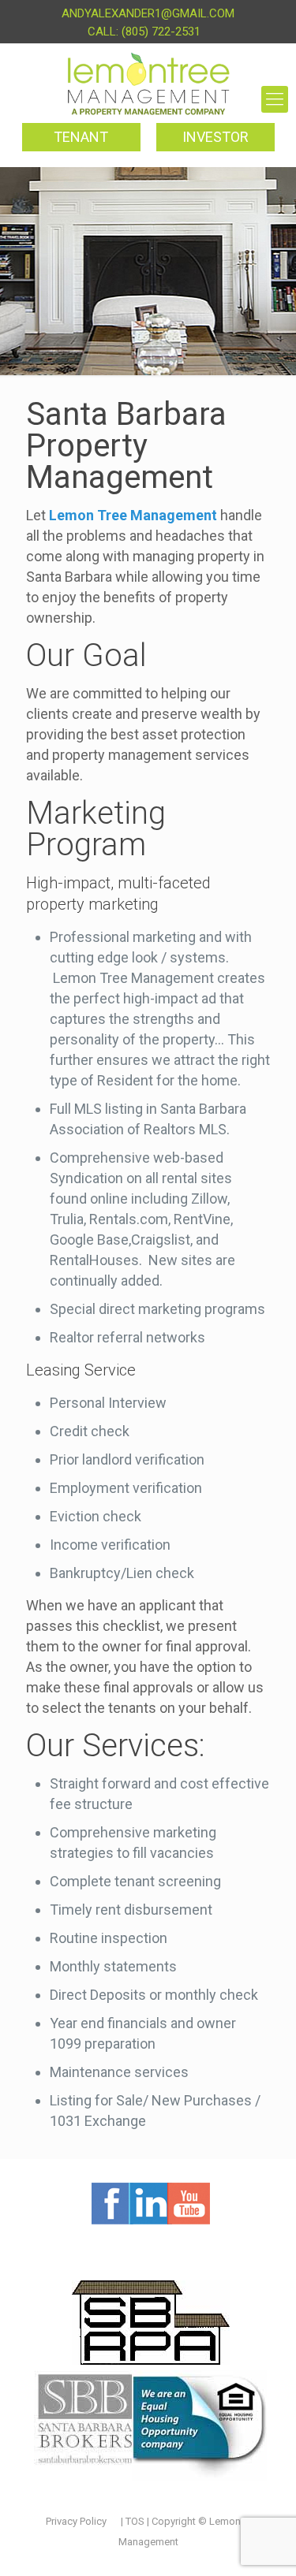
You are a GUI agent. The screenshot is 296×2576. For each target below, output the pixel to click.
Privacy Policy (76, 2521)
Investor (215, 137)
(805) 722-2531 (161, 32)
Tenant (81, 137)
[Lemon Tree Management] (148, 84)
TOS (136, 2521)
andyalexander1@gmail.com (148, 13)
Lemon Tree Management (133, 515)
